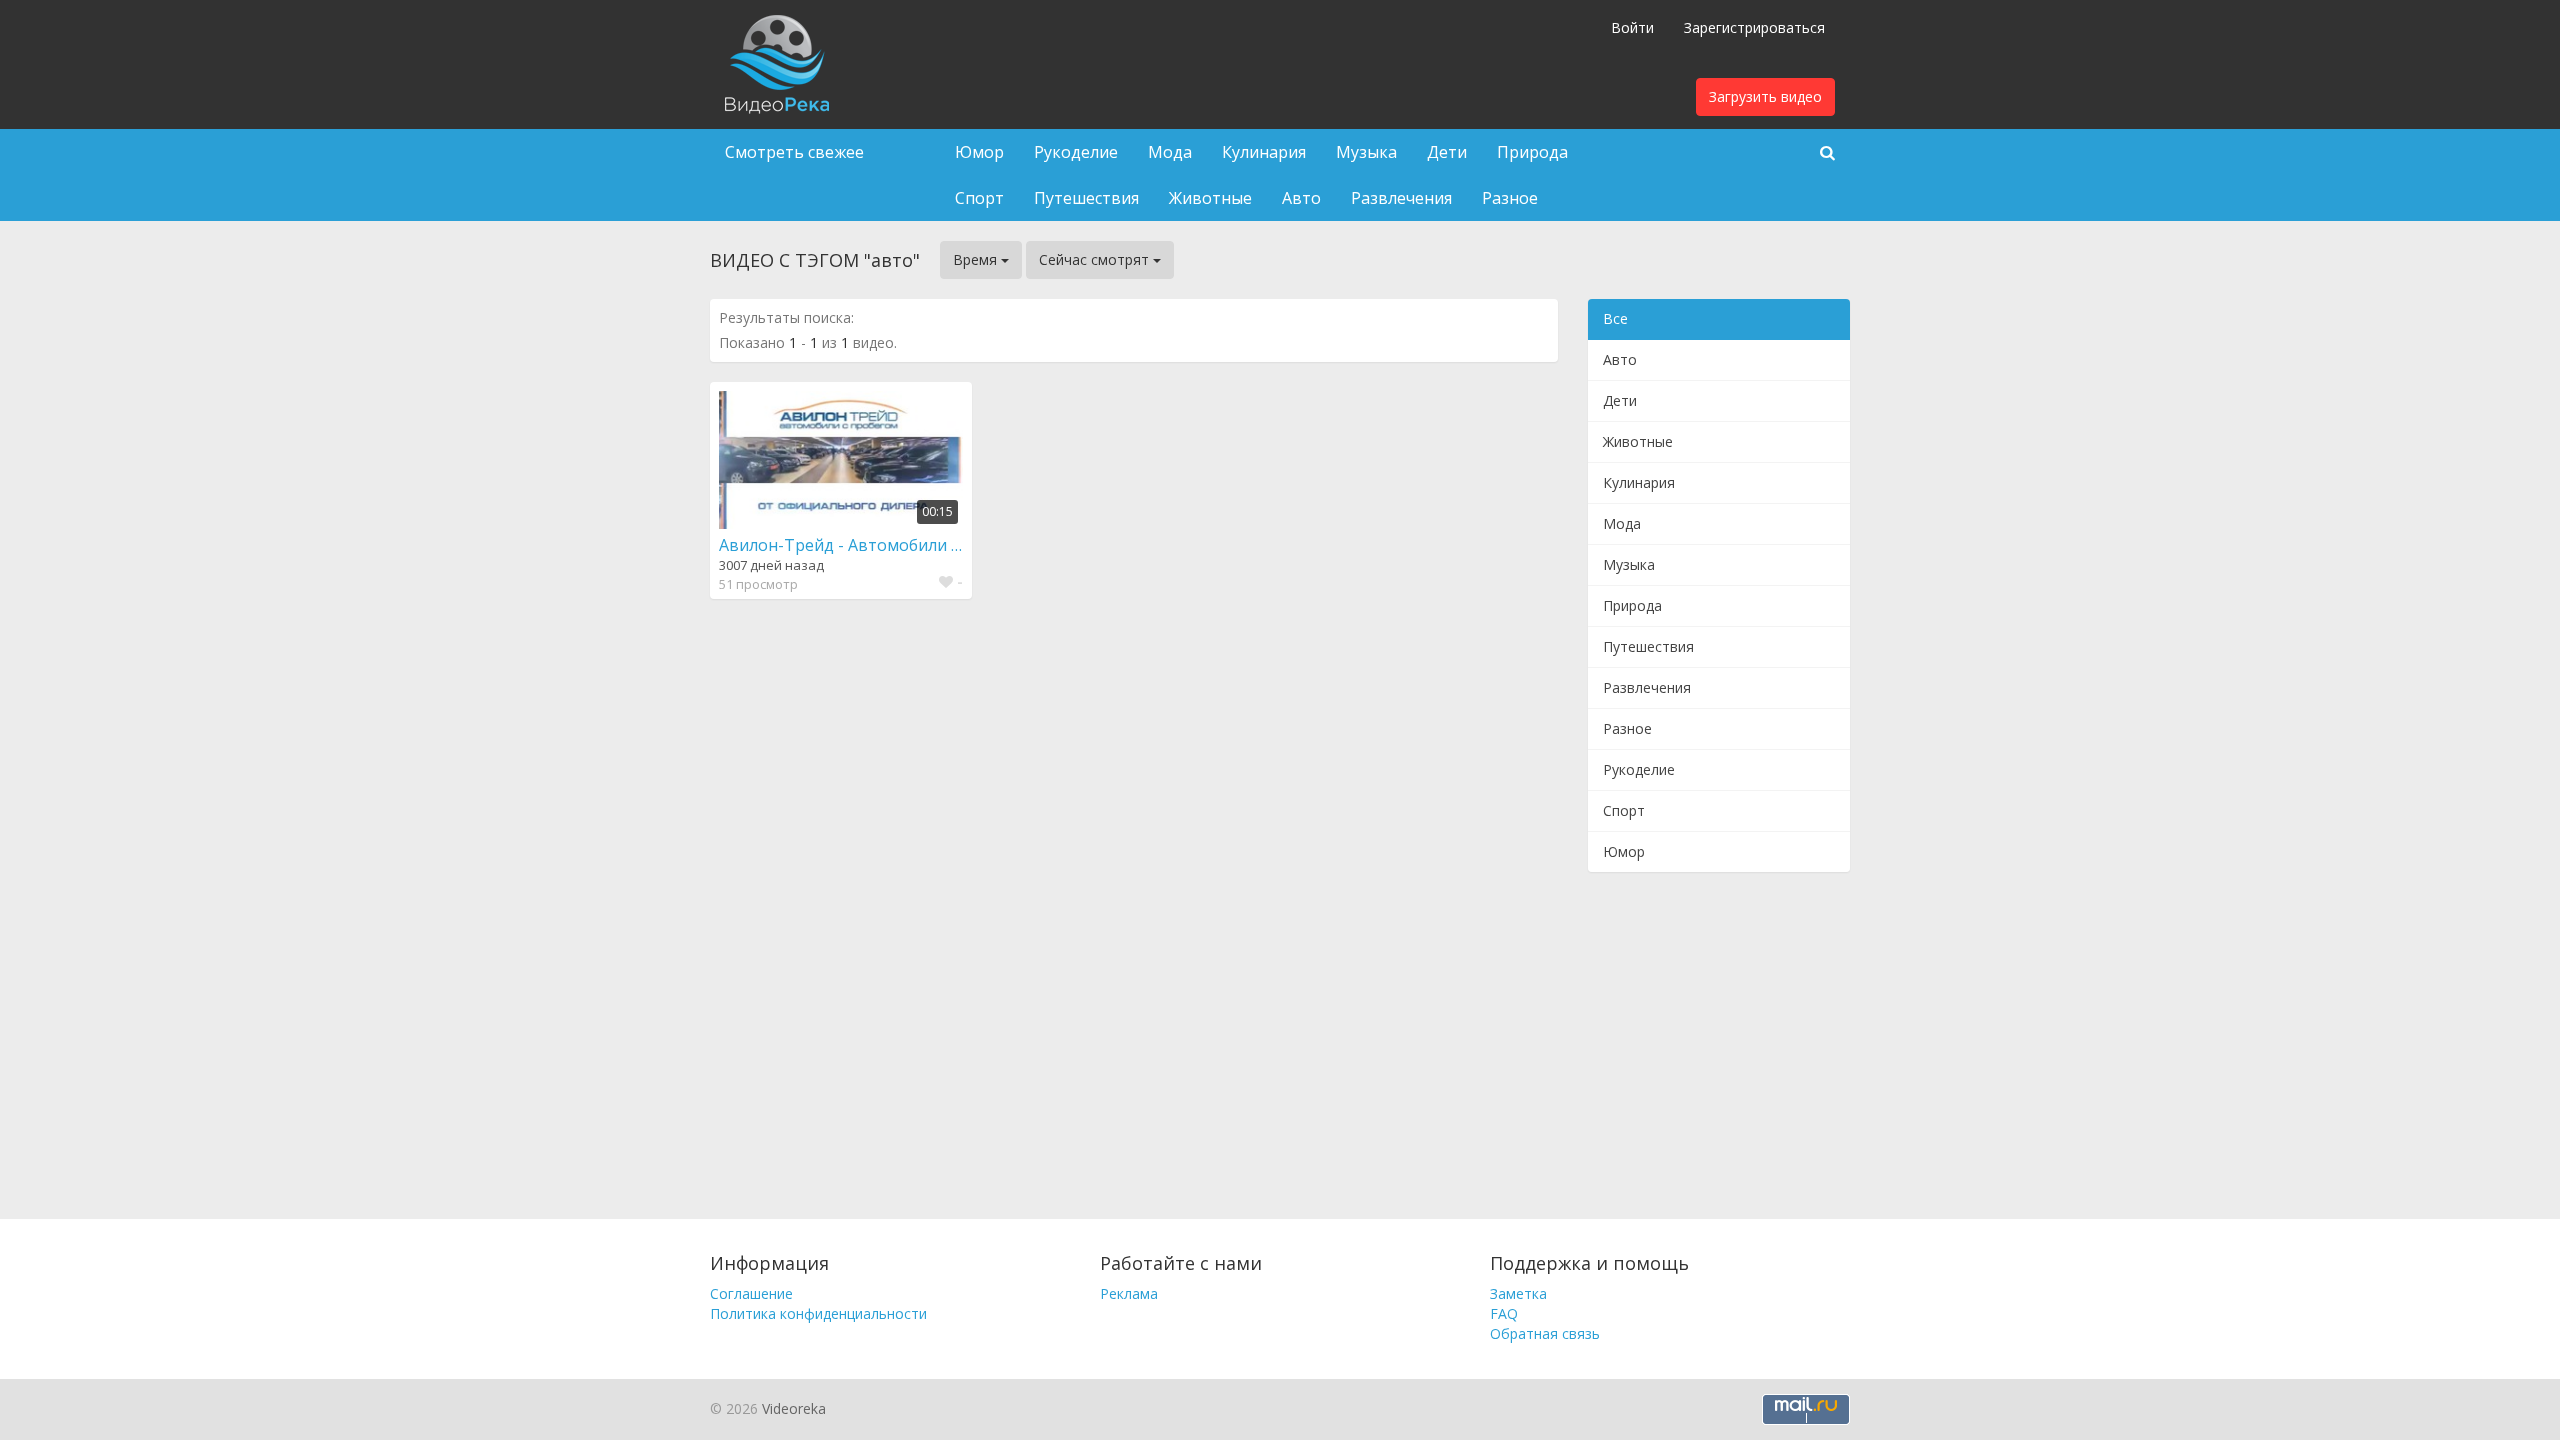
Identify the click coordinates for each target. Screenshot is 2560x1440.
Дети (1447, 152)
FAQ (1504, 1313)
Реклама (1129, 1293)
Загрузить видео (1765, 96)
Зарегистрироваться (1754, 27)
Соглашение (751, 1293)
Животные (1210, 198)
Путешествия (1086, 198)
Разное (1510, 198)
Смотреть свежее (794, 152)
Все (1615, 318)
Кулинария (1264, 152)
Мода (1170, 152)
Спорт (979, 198)
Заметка (1518, 1293)
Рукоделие (1076, 152)
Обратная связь (1545, 1333)
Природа (1532, 152)
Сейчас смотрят (1096, 259)
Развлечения (1401, 198)
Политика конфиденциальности (818, 1313)
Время (977, 259)
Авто (1301, 198)
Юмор (979, 152)
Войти (1632, 27)
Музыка (1366, 152)
